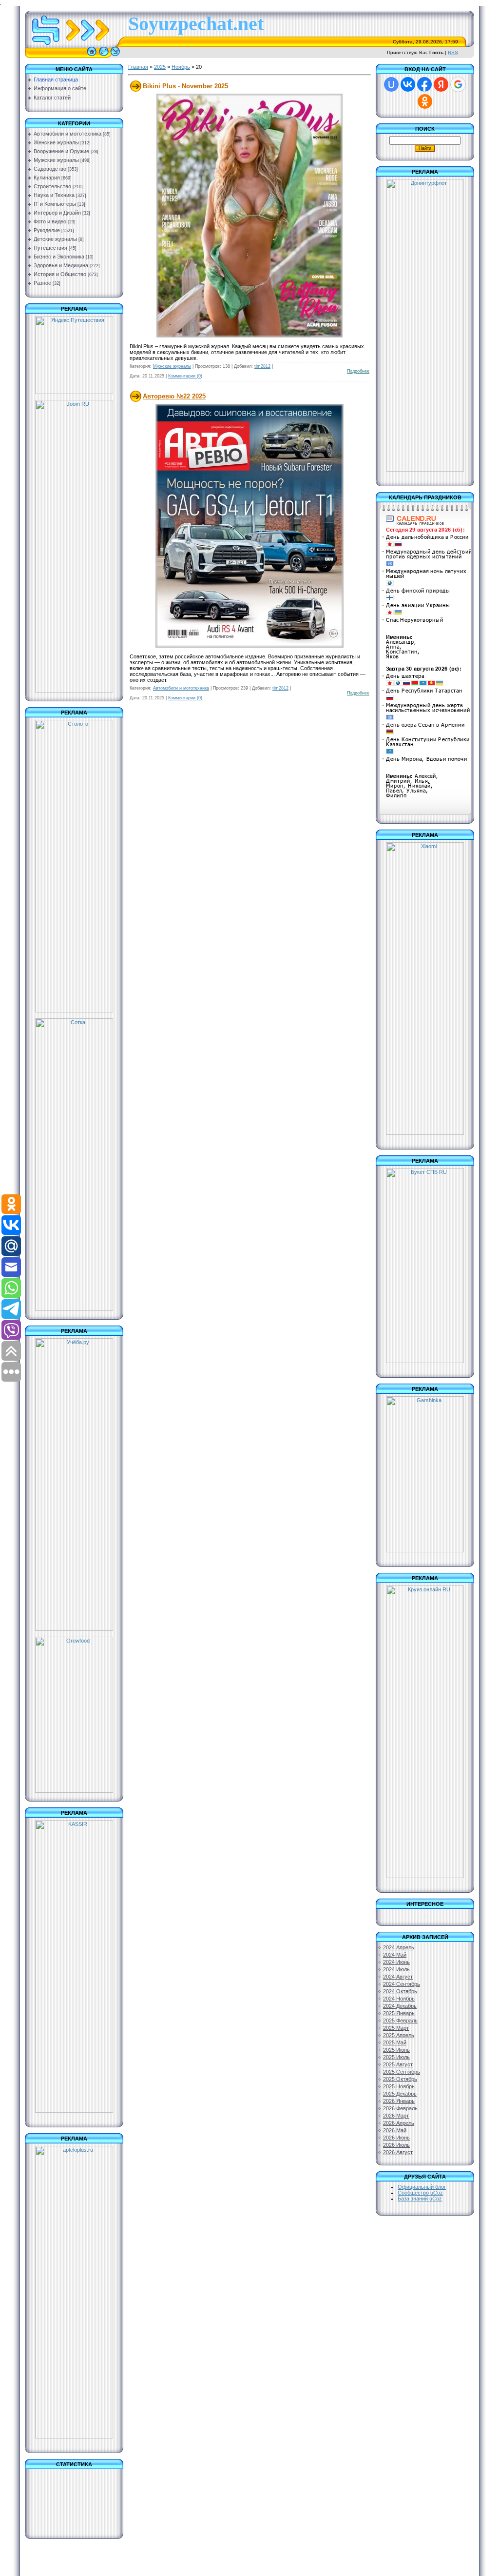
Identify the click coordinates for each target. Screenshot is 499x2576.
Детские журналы (55, 239)
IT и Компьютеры (55, 204)
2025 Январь (399, 2013)
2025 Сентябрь (402, 2072)
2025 (160, 67)
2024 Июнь (396, 1962)
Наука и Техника (54, 195)
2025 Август (398, 2064)
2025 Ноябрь (399, 2086)
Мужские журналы (56, 160)
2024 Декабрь (400, 2006)
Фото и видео (50, 221)
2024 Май (395, 1955)
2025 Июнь (396, 2050)
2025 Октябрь (400, 2079)
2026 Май (395, 2130)
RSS (453, 52)
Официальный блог (422, 2187)
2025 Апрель (399, 2035)
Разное (42, 283)
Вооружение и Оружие (61, 151)
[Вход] (115, 56)
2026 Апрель (399, 2123)
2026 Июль (396, 2145)
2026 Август (398, 2152)
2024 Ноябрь (399, 1999)
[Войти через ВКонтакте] (408, 84)
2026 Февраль (400, 2108)
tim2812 (262, 366)
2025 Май (395, 2042)
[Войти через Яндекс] (441, 84)
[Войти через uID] (391, 84)
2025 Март (396, 2028)
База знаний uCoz (420, 2199)
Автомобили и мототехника (67, 134)
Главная (138, 67)
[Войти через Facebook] (424, 84)
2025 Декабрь (400, 2094)
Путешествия (50, 248)
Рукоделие (47, 230)
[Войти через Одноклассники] (425, 101)
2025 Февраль (400, 2021)
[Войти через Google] (458, 84)
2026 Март (396, 2116)
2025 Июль (396, 2057)
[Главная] (92, 56)
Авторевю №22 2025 (174, 396)
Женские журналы (56, 142)
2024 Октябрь (400, 1991)
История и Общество (60, 274)
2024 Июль (396, 1969)
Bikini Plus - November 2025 (185, 86)
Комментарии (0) (185, 376)
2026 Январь (399, 2101)
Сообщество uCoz (420, 2193)
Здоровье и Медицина (61, 265)
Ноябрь (181, 67)
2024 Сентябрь (402, 1984)
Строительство (52, 186)
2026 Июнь (396, 2138)
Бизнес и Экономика (59, 257)
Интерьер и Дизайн (57, 213)
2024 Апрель (399, 1947)
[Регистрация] (104, 56)
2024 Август (398, 1977)
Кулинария (47, 178)
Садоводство (50, 169)
